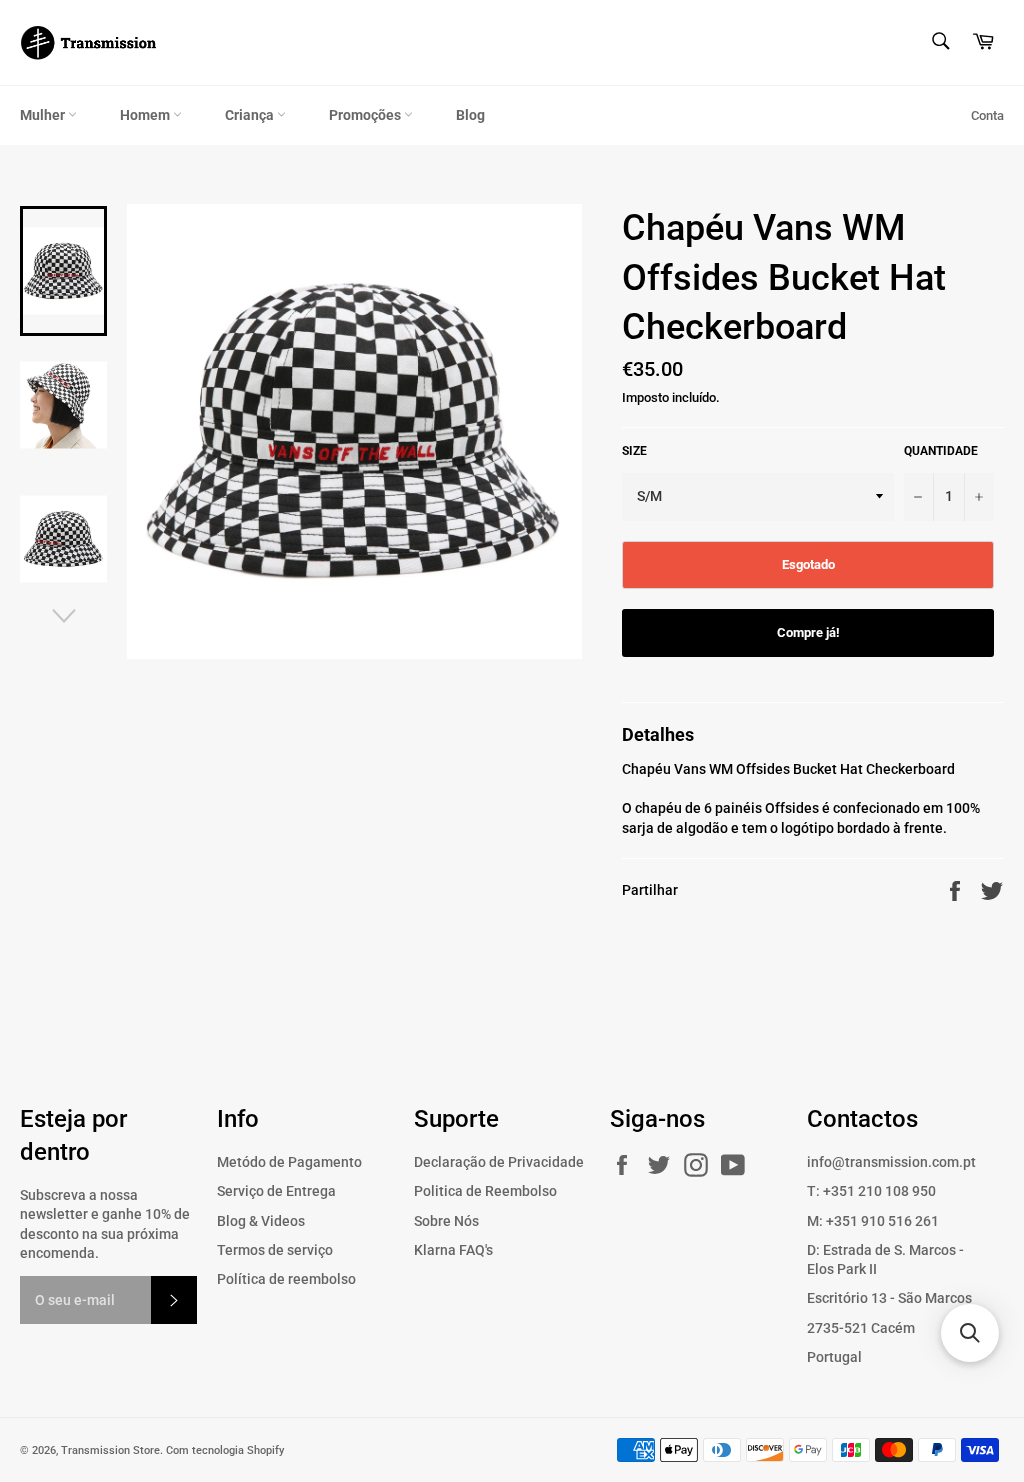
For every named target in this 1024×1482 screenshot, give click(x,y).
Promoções (366, 115)
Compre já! (808, 632)
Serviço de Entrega (276, 1191)
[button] (970, 1333)
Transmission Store (110, 1450)
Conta (987, 115)
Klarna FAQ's (453, 1250)
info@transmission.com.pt (891, 1162)
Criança (251, 115)
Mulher (44, 115)
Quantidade (941, 451)
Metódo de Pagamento (289, 1162)
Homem (146, 115)
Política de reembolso (286, 1279)
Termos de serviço (275, 1250)
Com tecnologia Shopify (225, 1450)
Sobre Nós (446, 1221)
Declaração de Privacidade (499, 1162)
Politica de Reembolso (485, 1191)
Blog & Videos (261, 1221)
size (634, 451)
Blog (470, 115)
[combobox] (939, 42)
